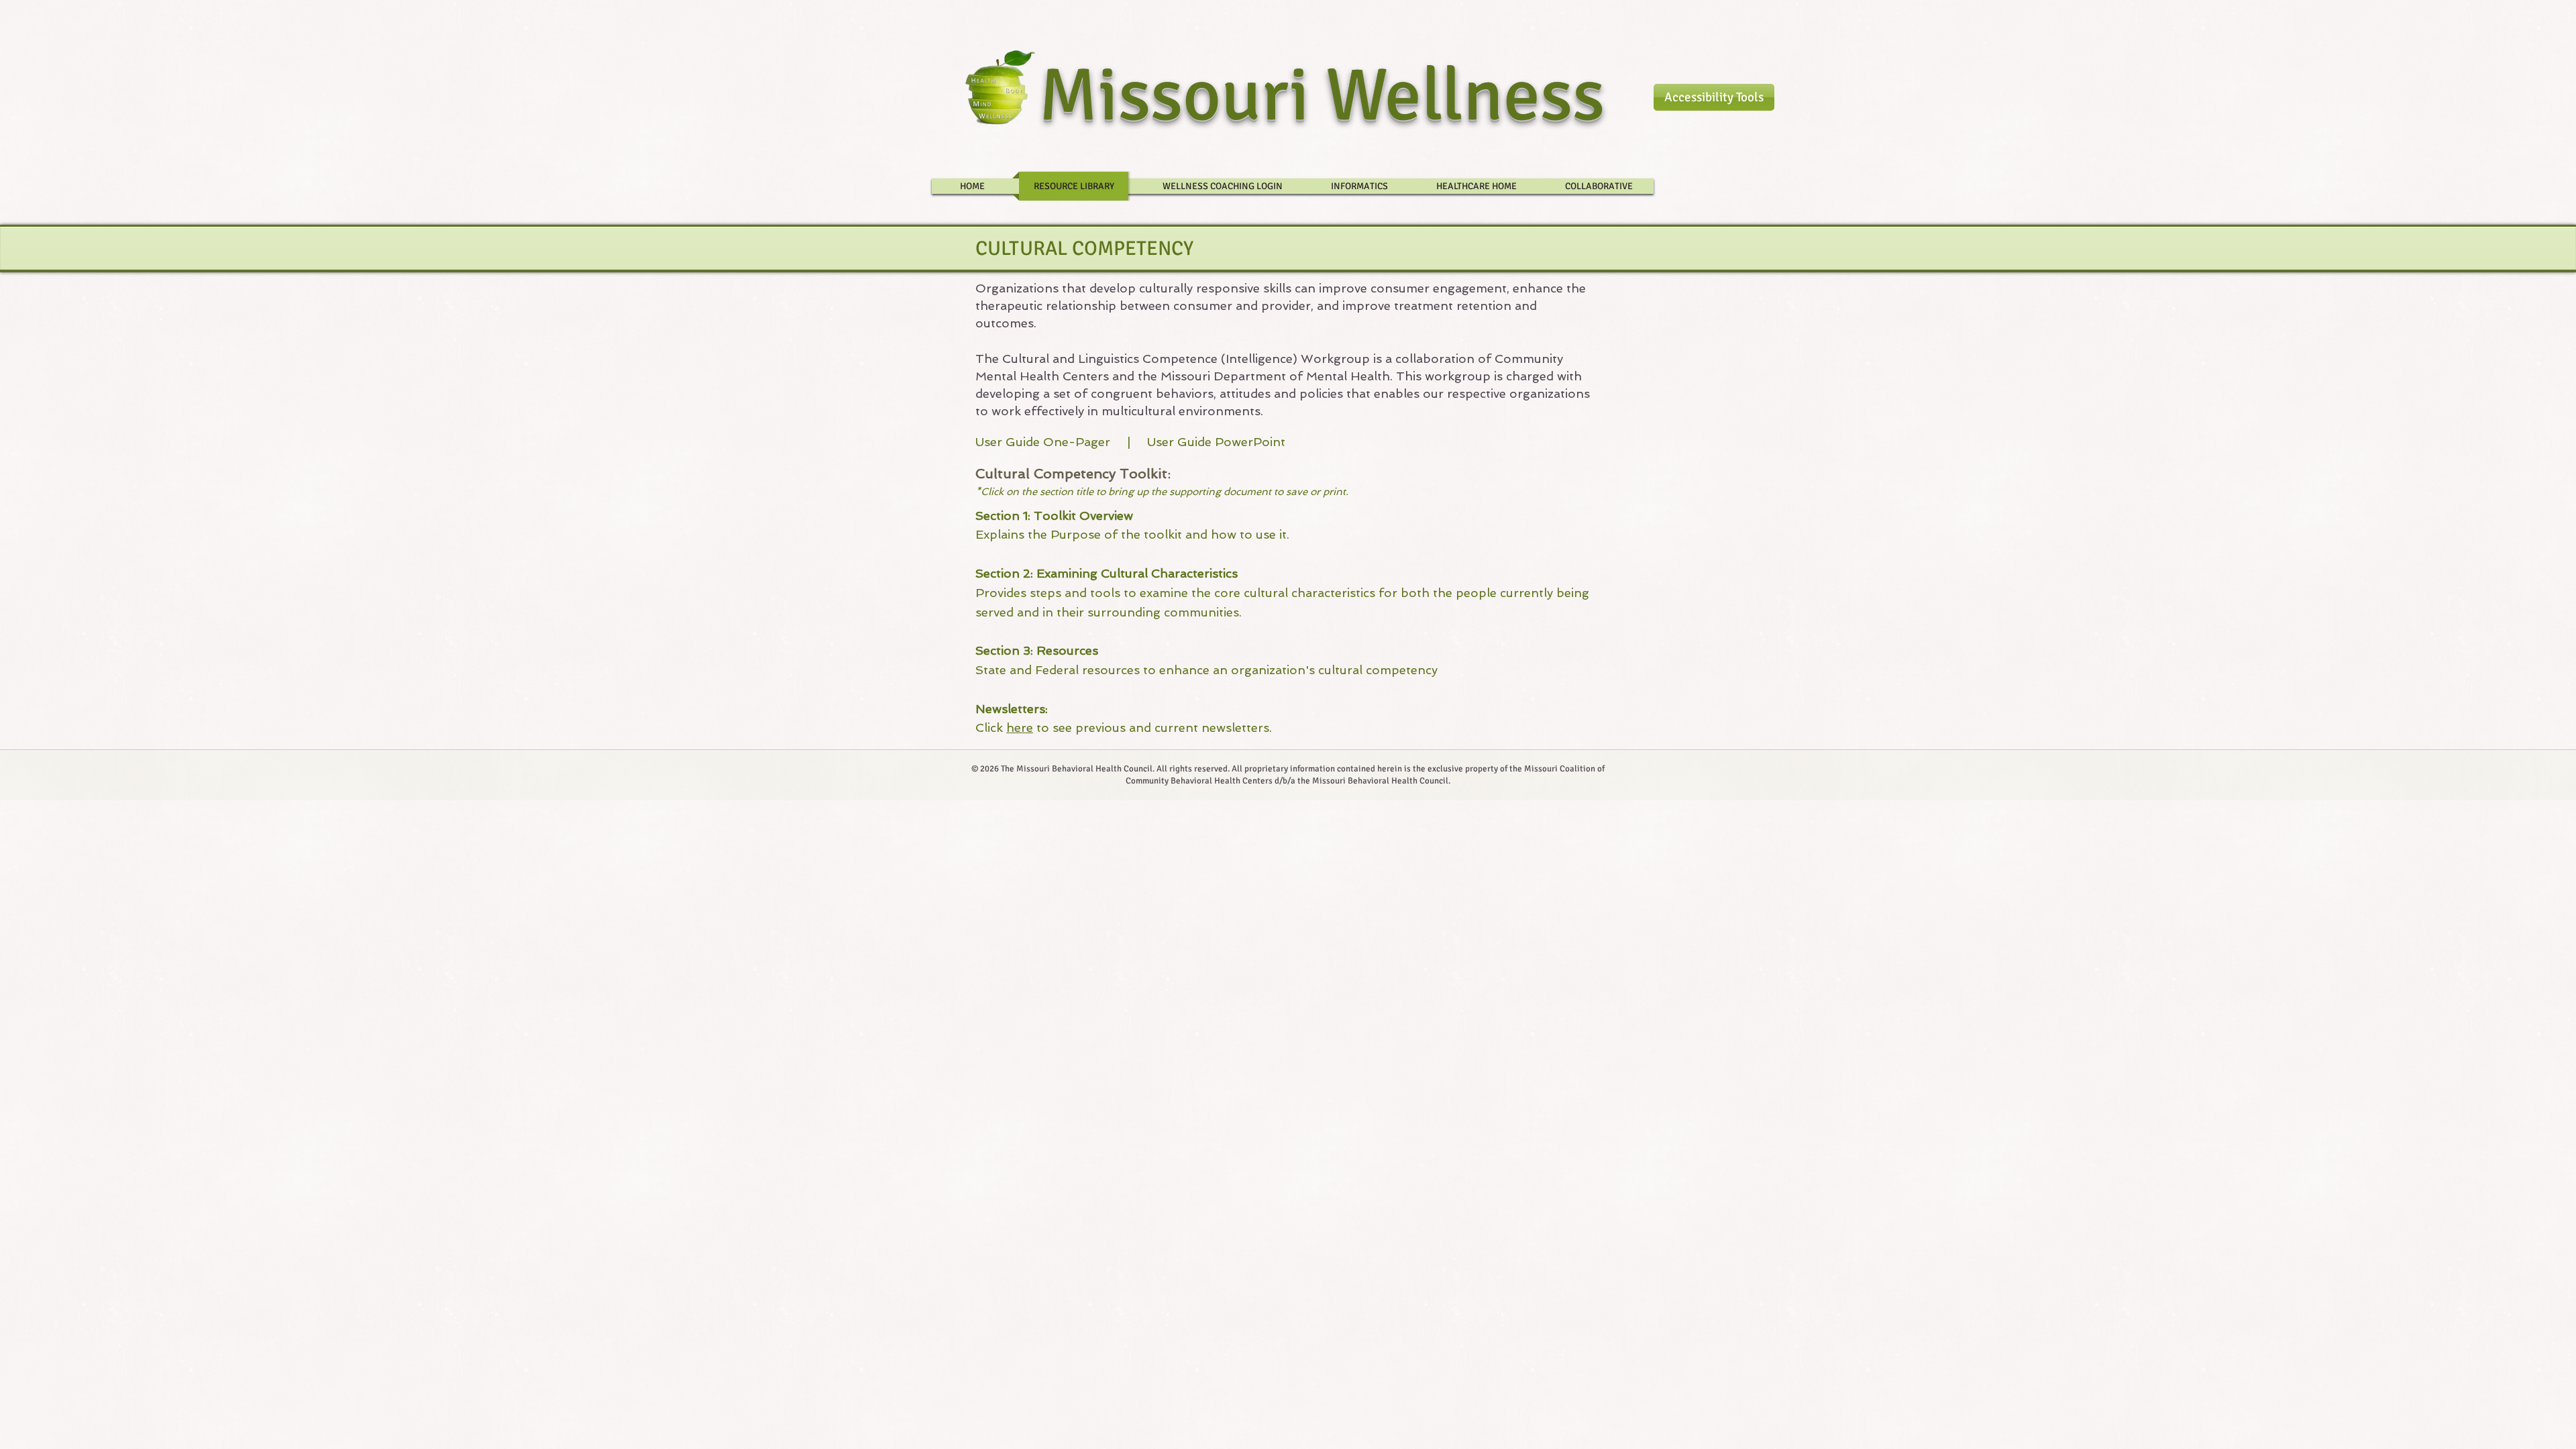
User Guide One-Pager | (1061, 442)
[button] (1714, 97)
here (1020, 728)
